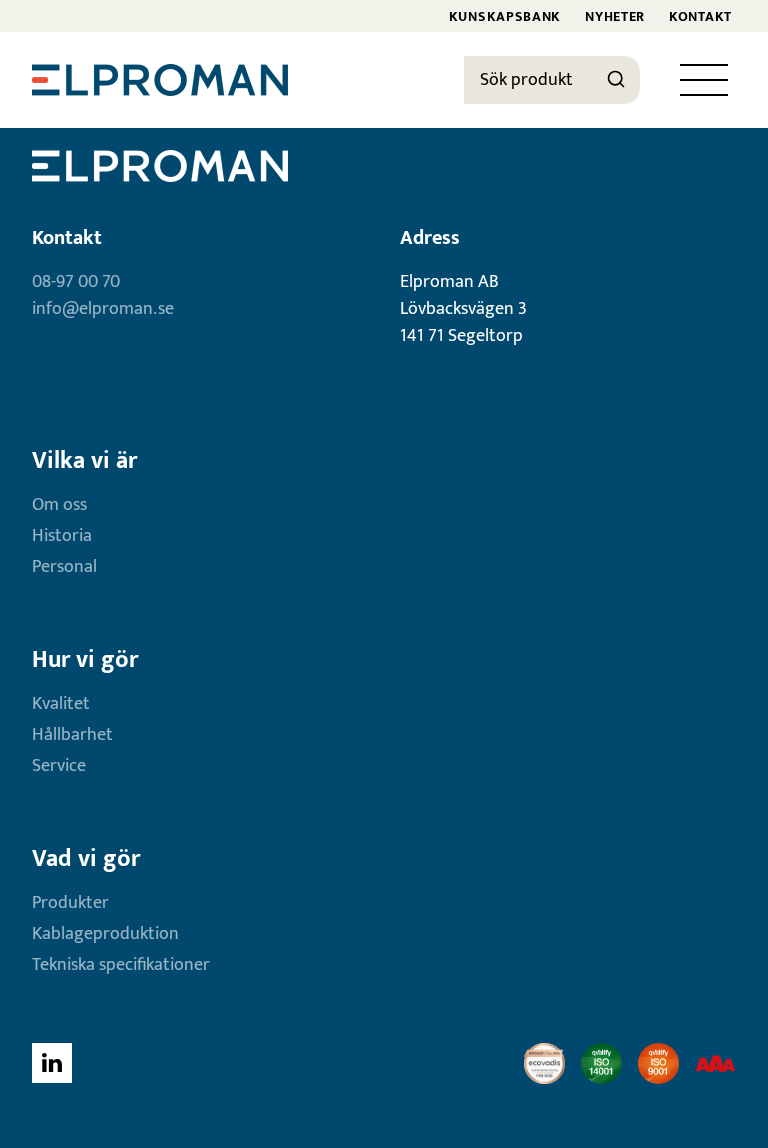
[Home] (160, 80)
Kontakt (700, 16)
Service (59, 766)
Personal (64, 567)
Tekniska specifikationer (121, 965)
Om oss (59, 505)
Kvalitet (61, 704)
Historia (62, 536)
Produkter (70, 903)
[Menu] (704, 80)
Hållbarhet (72, 735)
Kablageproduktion (105, 934)
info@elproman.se (103, 309)
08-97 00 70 (76, 282)
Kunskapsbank (505, 16)
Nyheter (615, 16)
